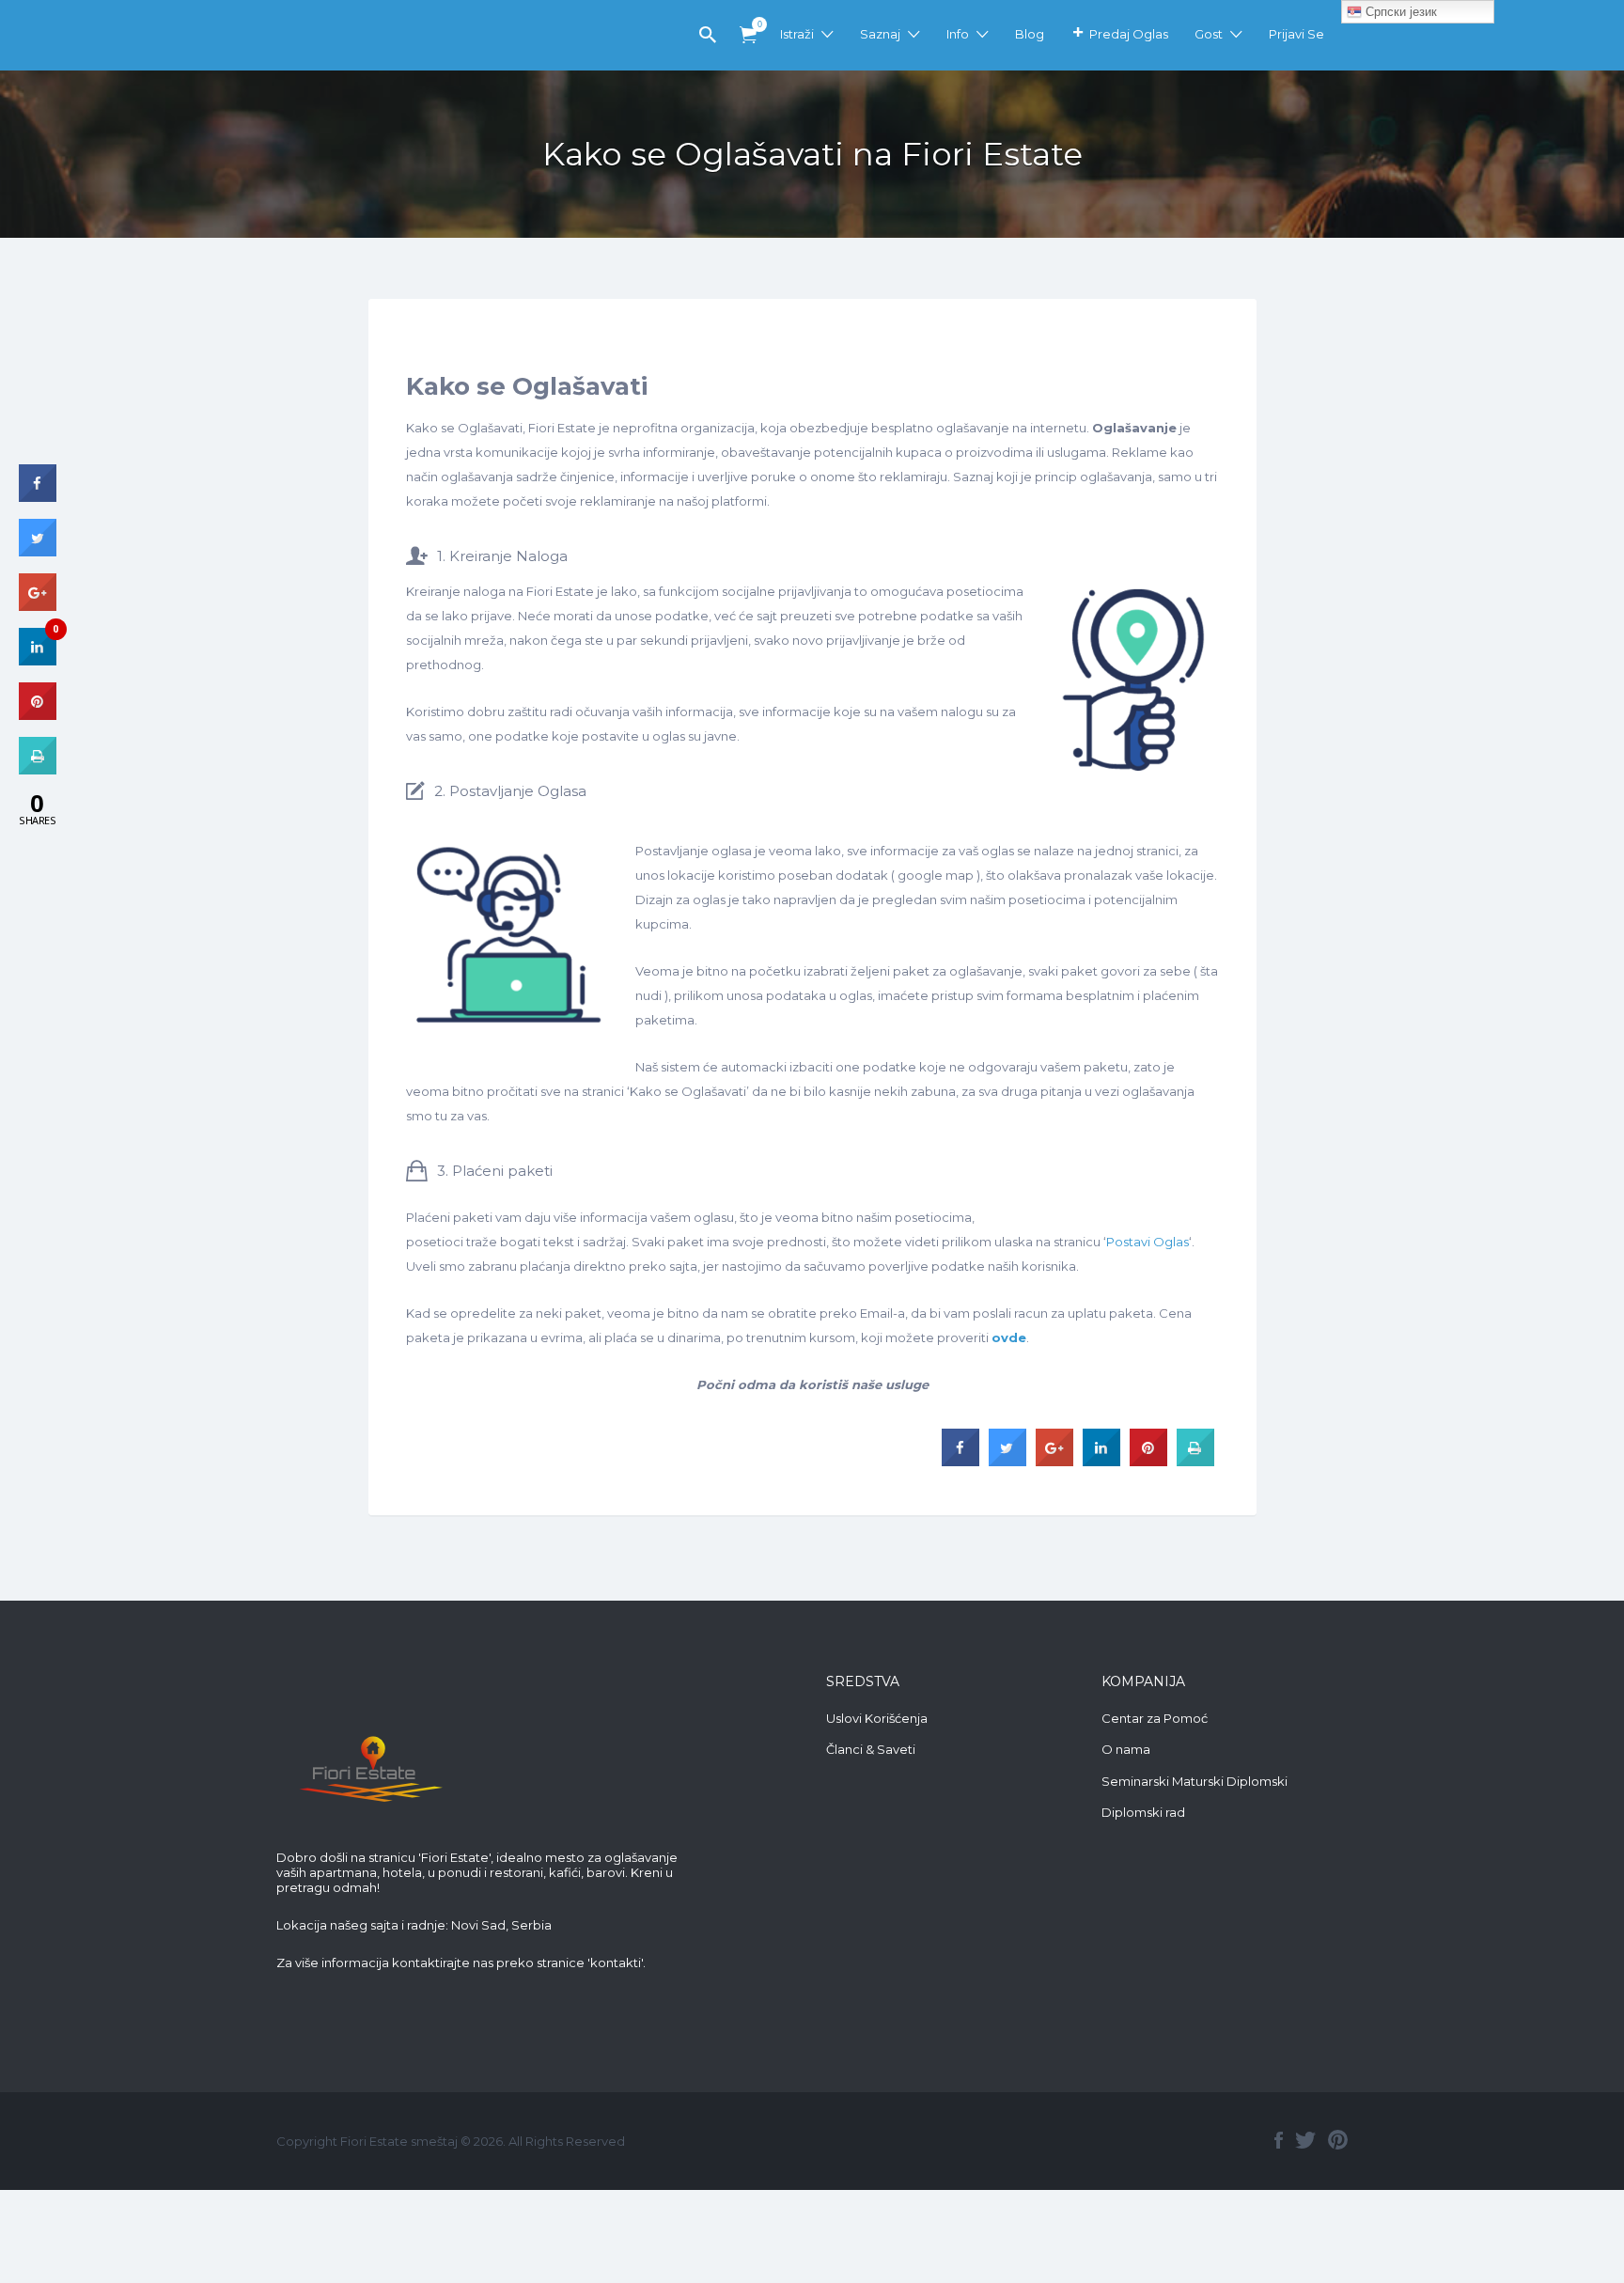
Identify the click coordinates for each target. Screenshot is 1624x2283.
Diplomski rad (1143, 1812)
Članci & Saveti (871, 1749)
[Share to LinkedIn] (1101, 1461)
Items (748, 35)
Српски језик (1399, 12)
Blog (1030, 34)
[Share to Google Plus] (1054, 1461)
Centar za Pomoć (1155, 1718)
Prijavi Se (1296, 34)
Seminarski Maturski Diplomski (1195, 1781)
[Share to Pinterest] (1148, 1461)
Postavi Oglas (1148, 1242)
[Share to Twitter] (1007, 1461)
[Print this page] (1195, 1461)
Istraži (797, 34)
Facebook (1279, 2140)
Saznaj (880, 34)
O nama (1126, 1749)
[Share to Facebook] (960, 1461)
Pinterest (1338, 2140)
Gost (1209, 34)
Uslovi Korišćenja (877, 1718)
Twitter (1305, 2140)
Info (958, 34)
